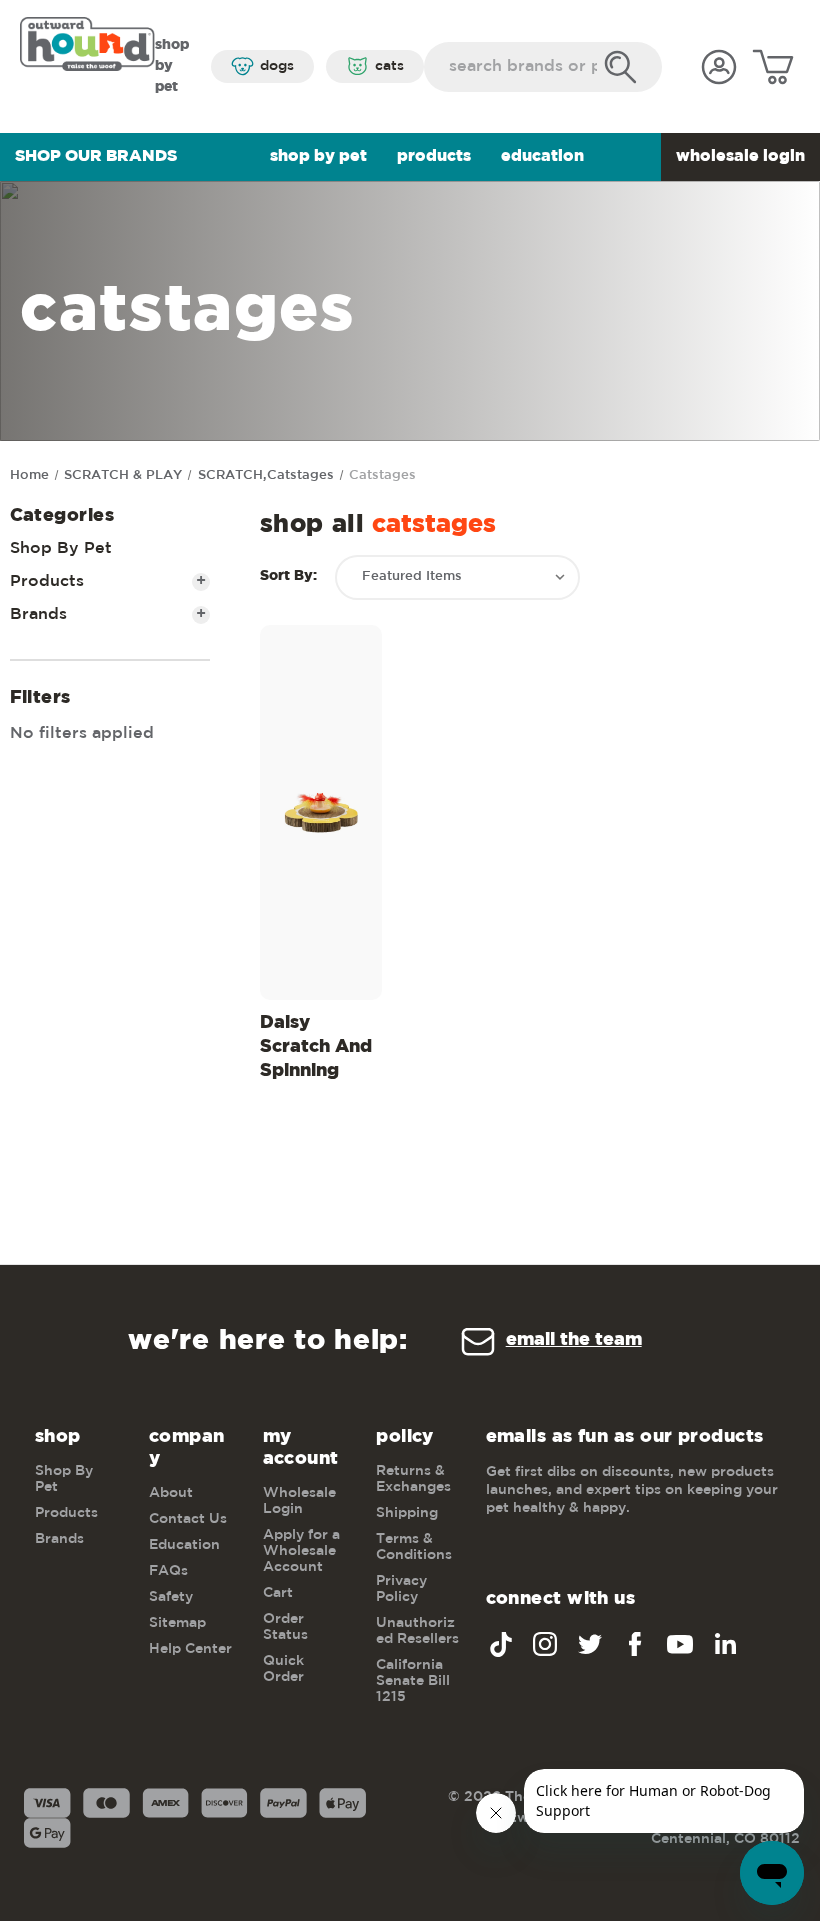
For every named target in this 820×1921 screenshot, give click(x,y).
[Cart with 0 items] (773, 67)
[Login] (719, 67)
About (171, 1493)
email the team (574, 1340)
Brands (108, 614)
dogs (277, 66)
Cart (278, 1593)
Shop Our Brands (96, 156)
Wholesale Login (740, 156)
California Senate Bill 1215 (413, 1681)
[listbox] (457, 577)
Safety (171, 1597)
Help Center (190, 1649)
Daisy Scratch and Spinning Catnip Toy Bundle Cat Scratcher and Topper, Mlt (317, 1050)
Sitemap (177, 1623)
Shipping (407, 1513)
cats (389, 66)
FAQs (168, 1571)
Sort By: (288, 576)
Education (542, 156)
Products (434, 156)
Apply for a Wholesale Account (301, 1551)
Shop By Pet (318, 156)
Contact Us (188, 1519)
